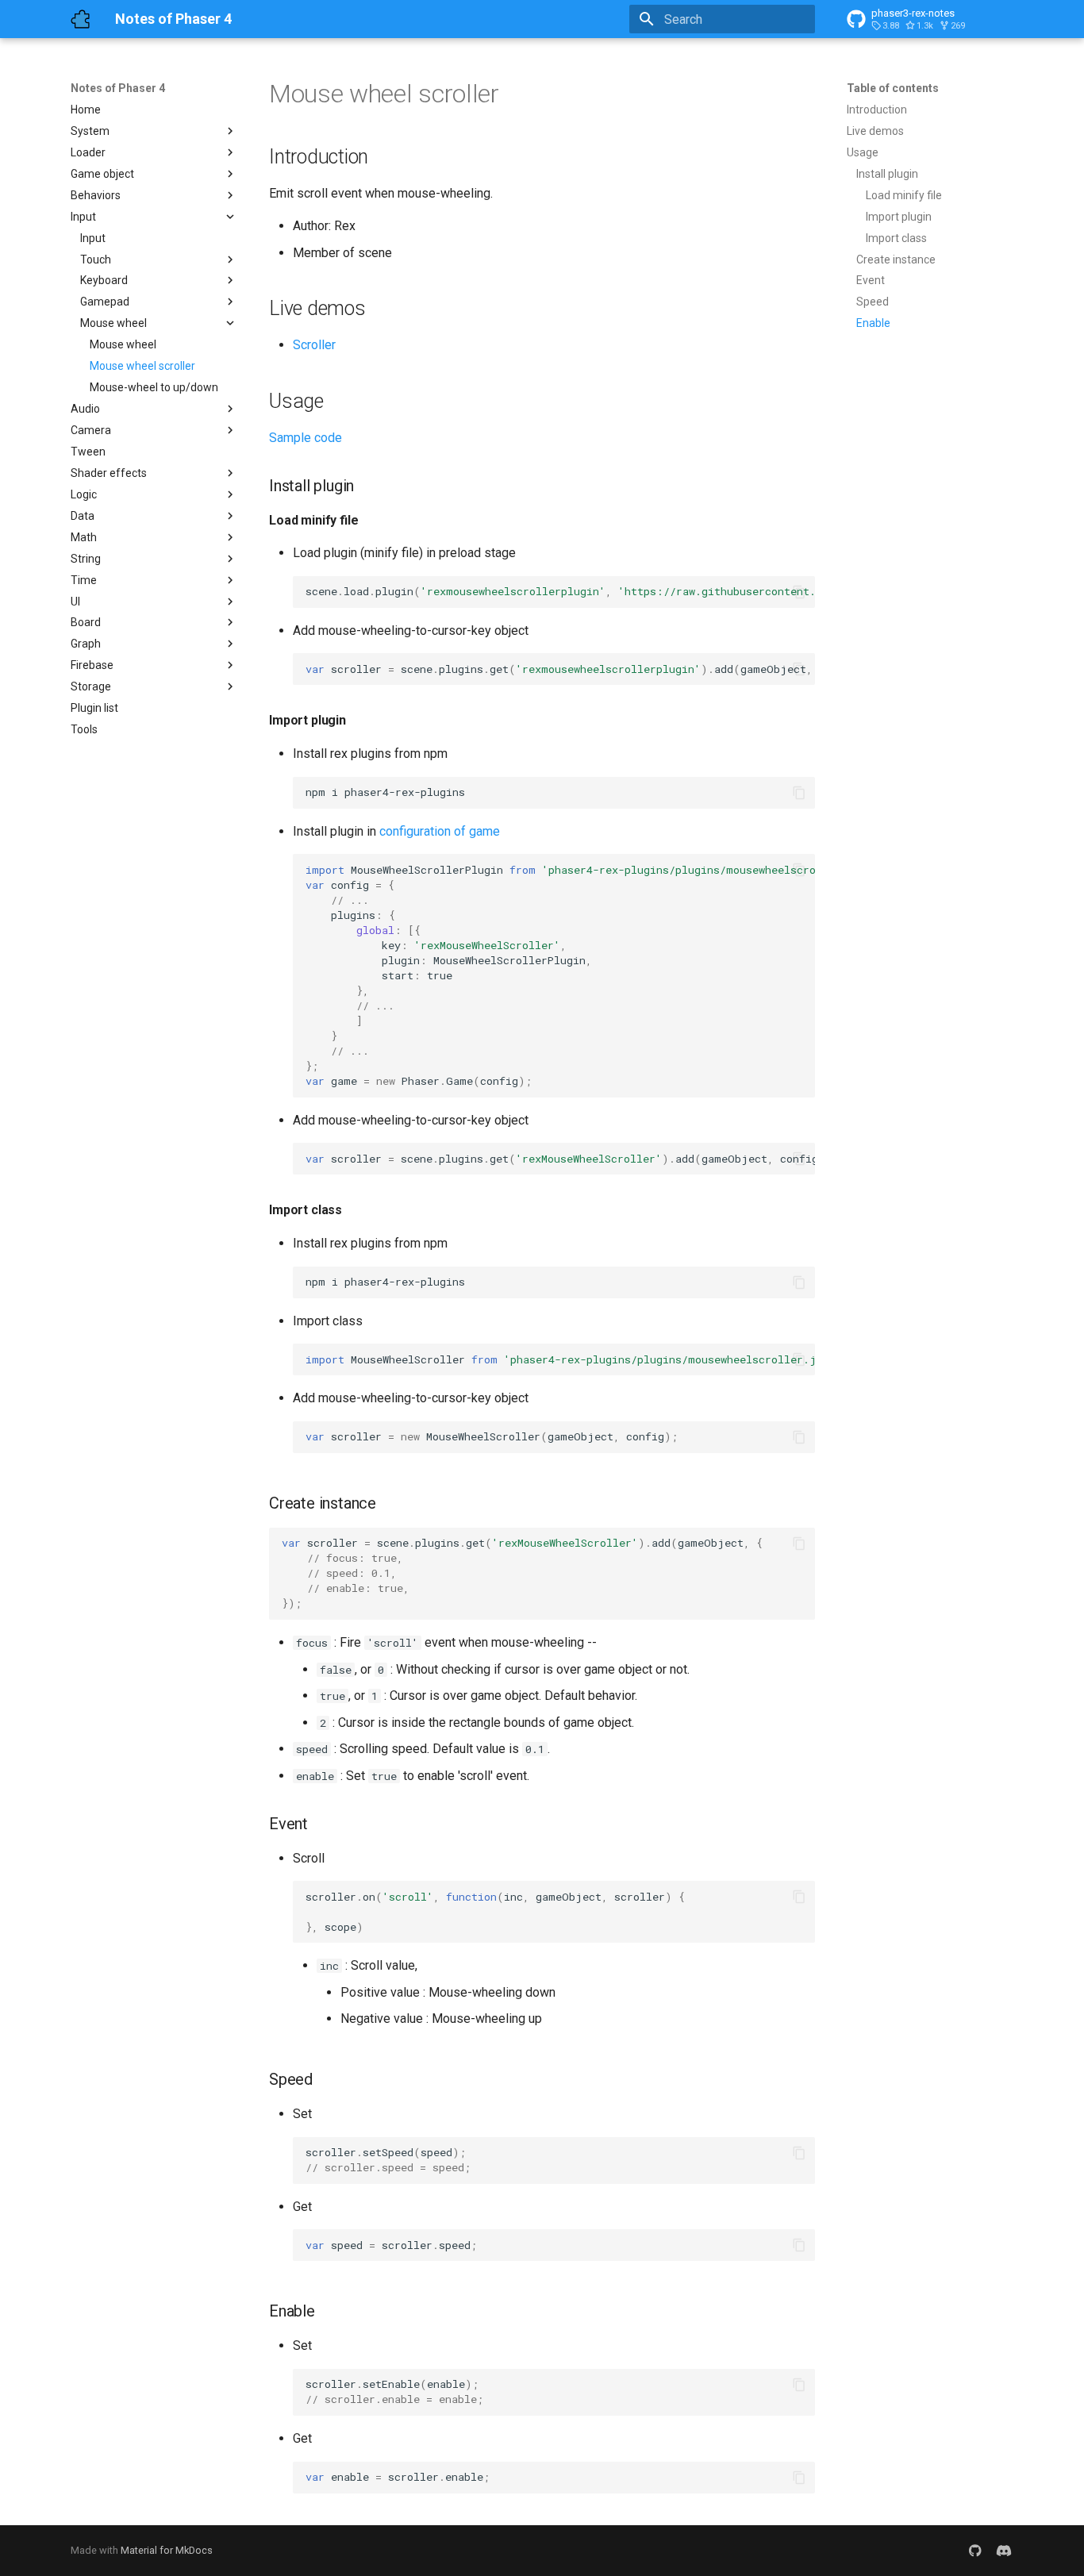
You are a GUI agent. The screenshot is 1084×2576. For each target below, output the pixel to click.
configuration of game (440, 831)
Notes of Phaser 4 (118, 88)
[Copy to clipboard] (799, 592)
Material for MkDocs (167, 2550)
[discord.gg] (1004, 2551)
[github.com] (975, 2551)
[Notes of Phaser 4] (80, 19)
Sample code (306, 438)
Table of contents (893, 88)
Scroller (314, 345)
